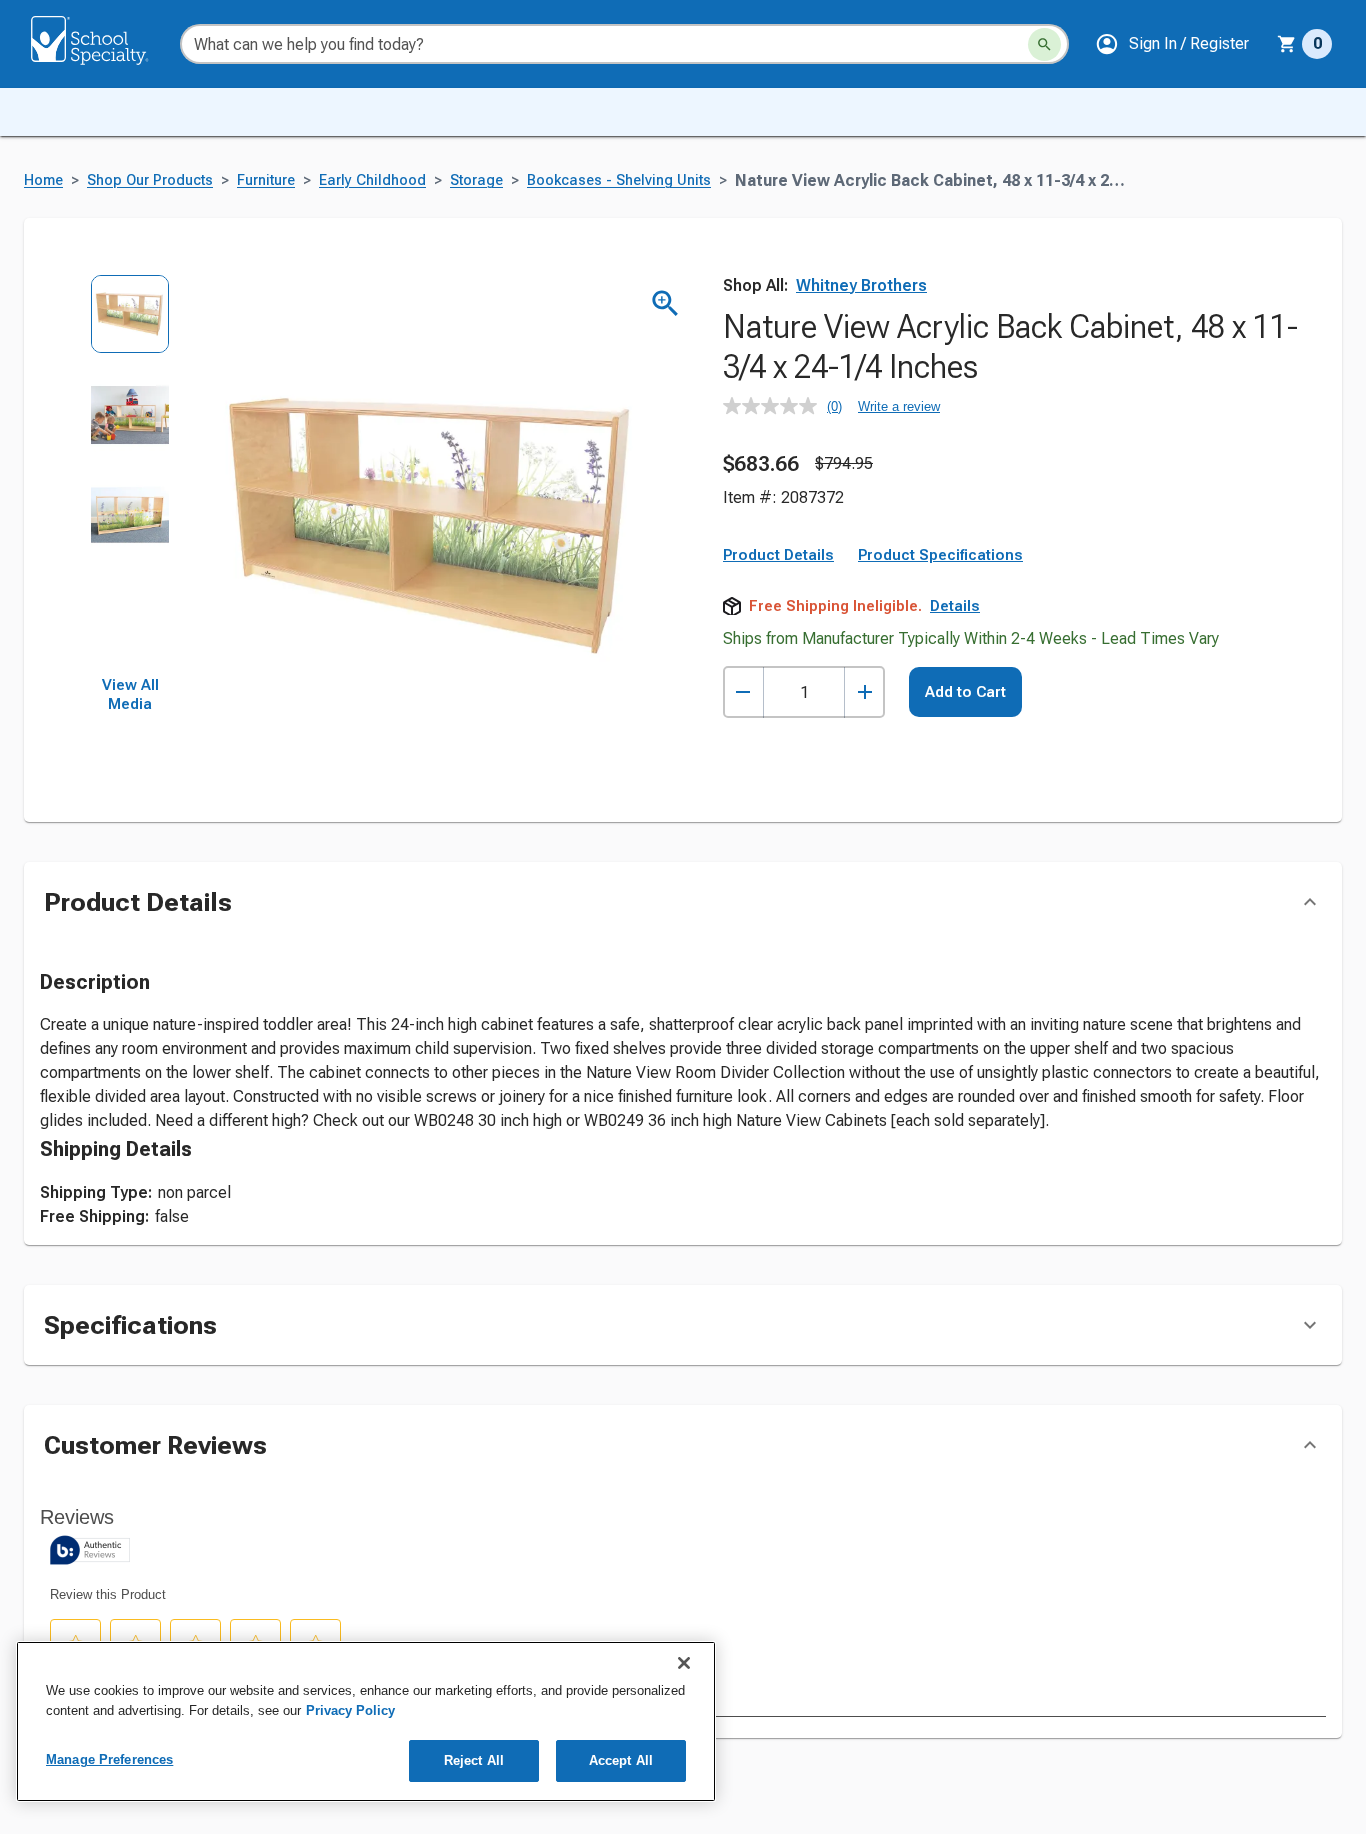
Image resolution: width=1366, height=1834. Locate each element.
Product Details (778, 555)
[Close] (684, 1663)
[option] (130, 324)
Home (43, 180)
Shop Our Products (150, 180)
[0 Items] (1287, 44)
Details (955, 606)
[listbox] (130, 475)
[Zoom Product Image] (665, 303)
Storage (476, 180)
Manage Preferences (109, 1759)
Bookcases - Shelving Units (619, 180)
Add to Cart (965, 692)
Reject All (474, 1760)
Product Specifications (940, 555)
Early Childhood (372, 180)
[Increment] (864, 692)
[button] (1172, 44)
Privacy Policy (350, 1710)
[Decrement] (743, 692)
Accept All (621, 1760)
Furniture (266, 180)
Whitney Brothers (861, 285)
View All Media (130, 695)
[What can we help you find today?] (1044, 44)
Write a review (899, 406)
